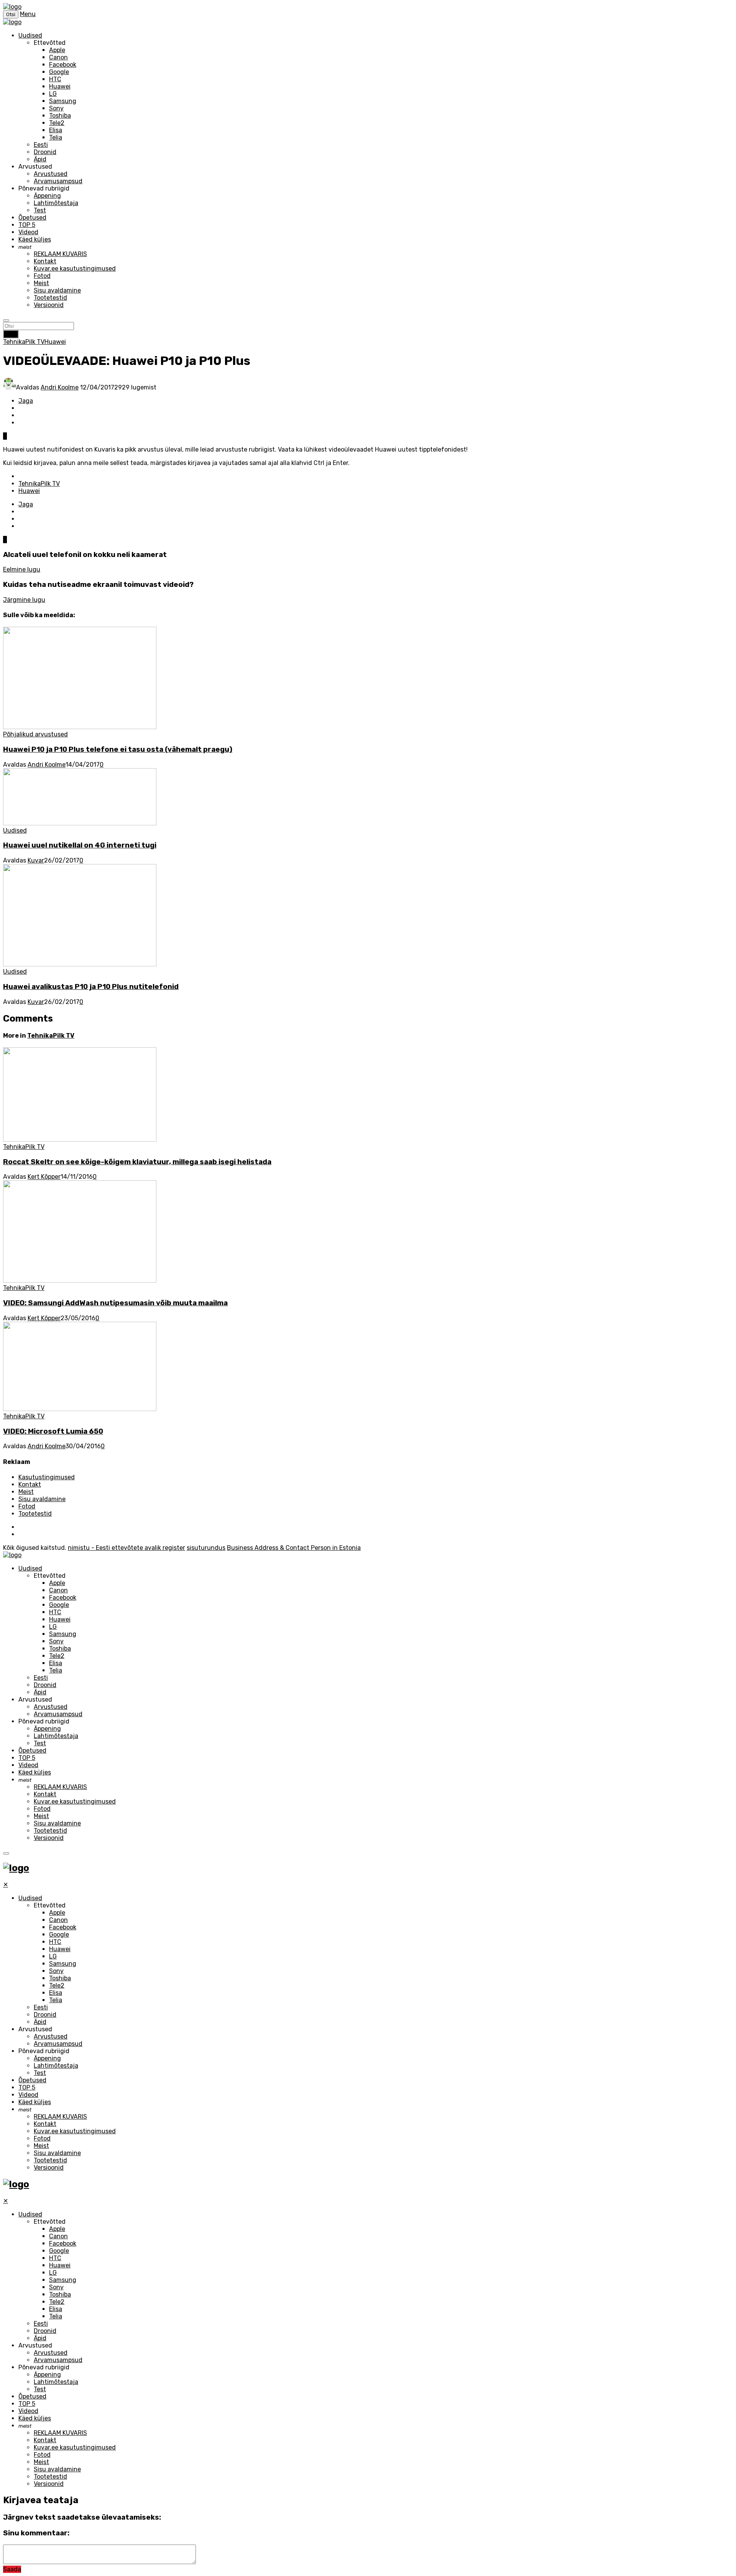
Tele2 (57, 123)
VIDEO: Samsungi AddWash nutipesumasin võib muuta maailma (115, 1303)
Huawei (60, 86)
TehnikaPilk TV (24, 342)
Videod (28, 232)
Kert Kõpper (44, 1177)
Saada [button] (12, 2569)
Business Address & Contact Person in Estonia (294, 1548)
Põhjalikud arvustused (35, 734)
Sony (56, 108)
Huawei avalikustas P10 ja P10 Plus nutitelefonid (91, 987)
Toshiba (60, 116)
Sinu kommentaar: (36, 2533)
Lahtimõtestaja (56, 203)
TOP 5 (27, 225)
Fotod (42, 276)
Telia (56, 137)
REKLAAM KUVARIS (60, 254)
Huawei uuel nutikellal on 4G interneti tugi (80, 845)
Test (40, 210)
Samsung (63, 101)
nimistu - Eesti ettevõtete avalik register (127, 1548)
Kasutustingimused (47, 1477)
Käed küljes (35, 239)
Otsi (11, 334)
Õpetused (32, 218)
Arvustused (51, 174)
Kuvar (36, 860)
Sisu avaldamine (57, 290)
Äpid (40, 159)
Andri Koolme (60, 387)
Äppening (47, 196)
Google (59, 72)
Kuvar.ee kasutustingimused (75, 269)
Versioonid (49, 305)
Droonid (45, 152)
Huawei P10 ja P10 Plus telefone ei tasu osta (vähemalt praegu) (118, 749)
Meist (41, 283)
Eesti (41, 145)
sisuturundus (206, 1548)
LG (53, 94)
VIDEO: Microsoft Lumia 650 (53, 1431)
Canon (58, 57)
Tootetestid (50, 298)
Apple (57, 50)
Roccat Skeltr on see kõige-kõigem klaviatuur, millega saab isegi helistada (137, 1162)
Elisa (56, 130)
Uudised (30, 35)
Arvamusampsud (58, 181)
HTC (55, 79)
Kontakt (45, 261)
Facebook (63, 65)
